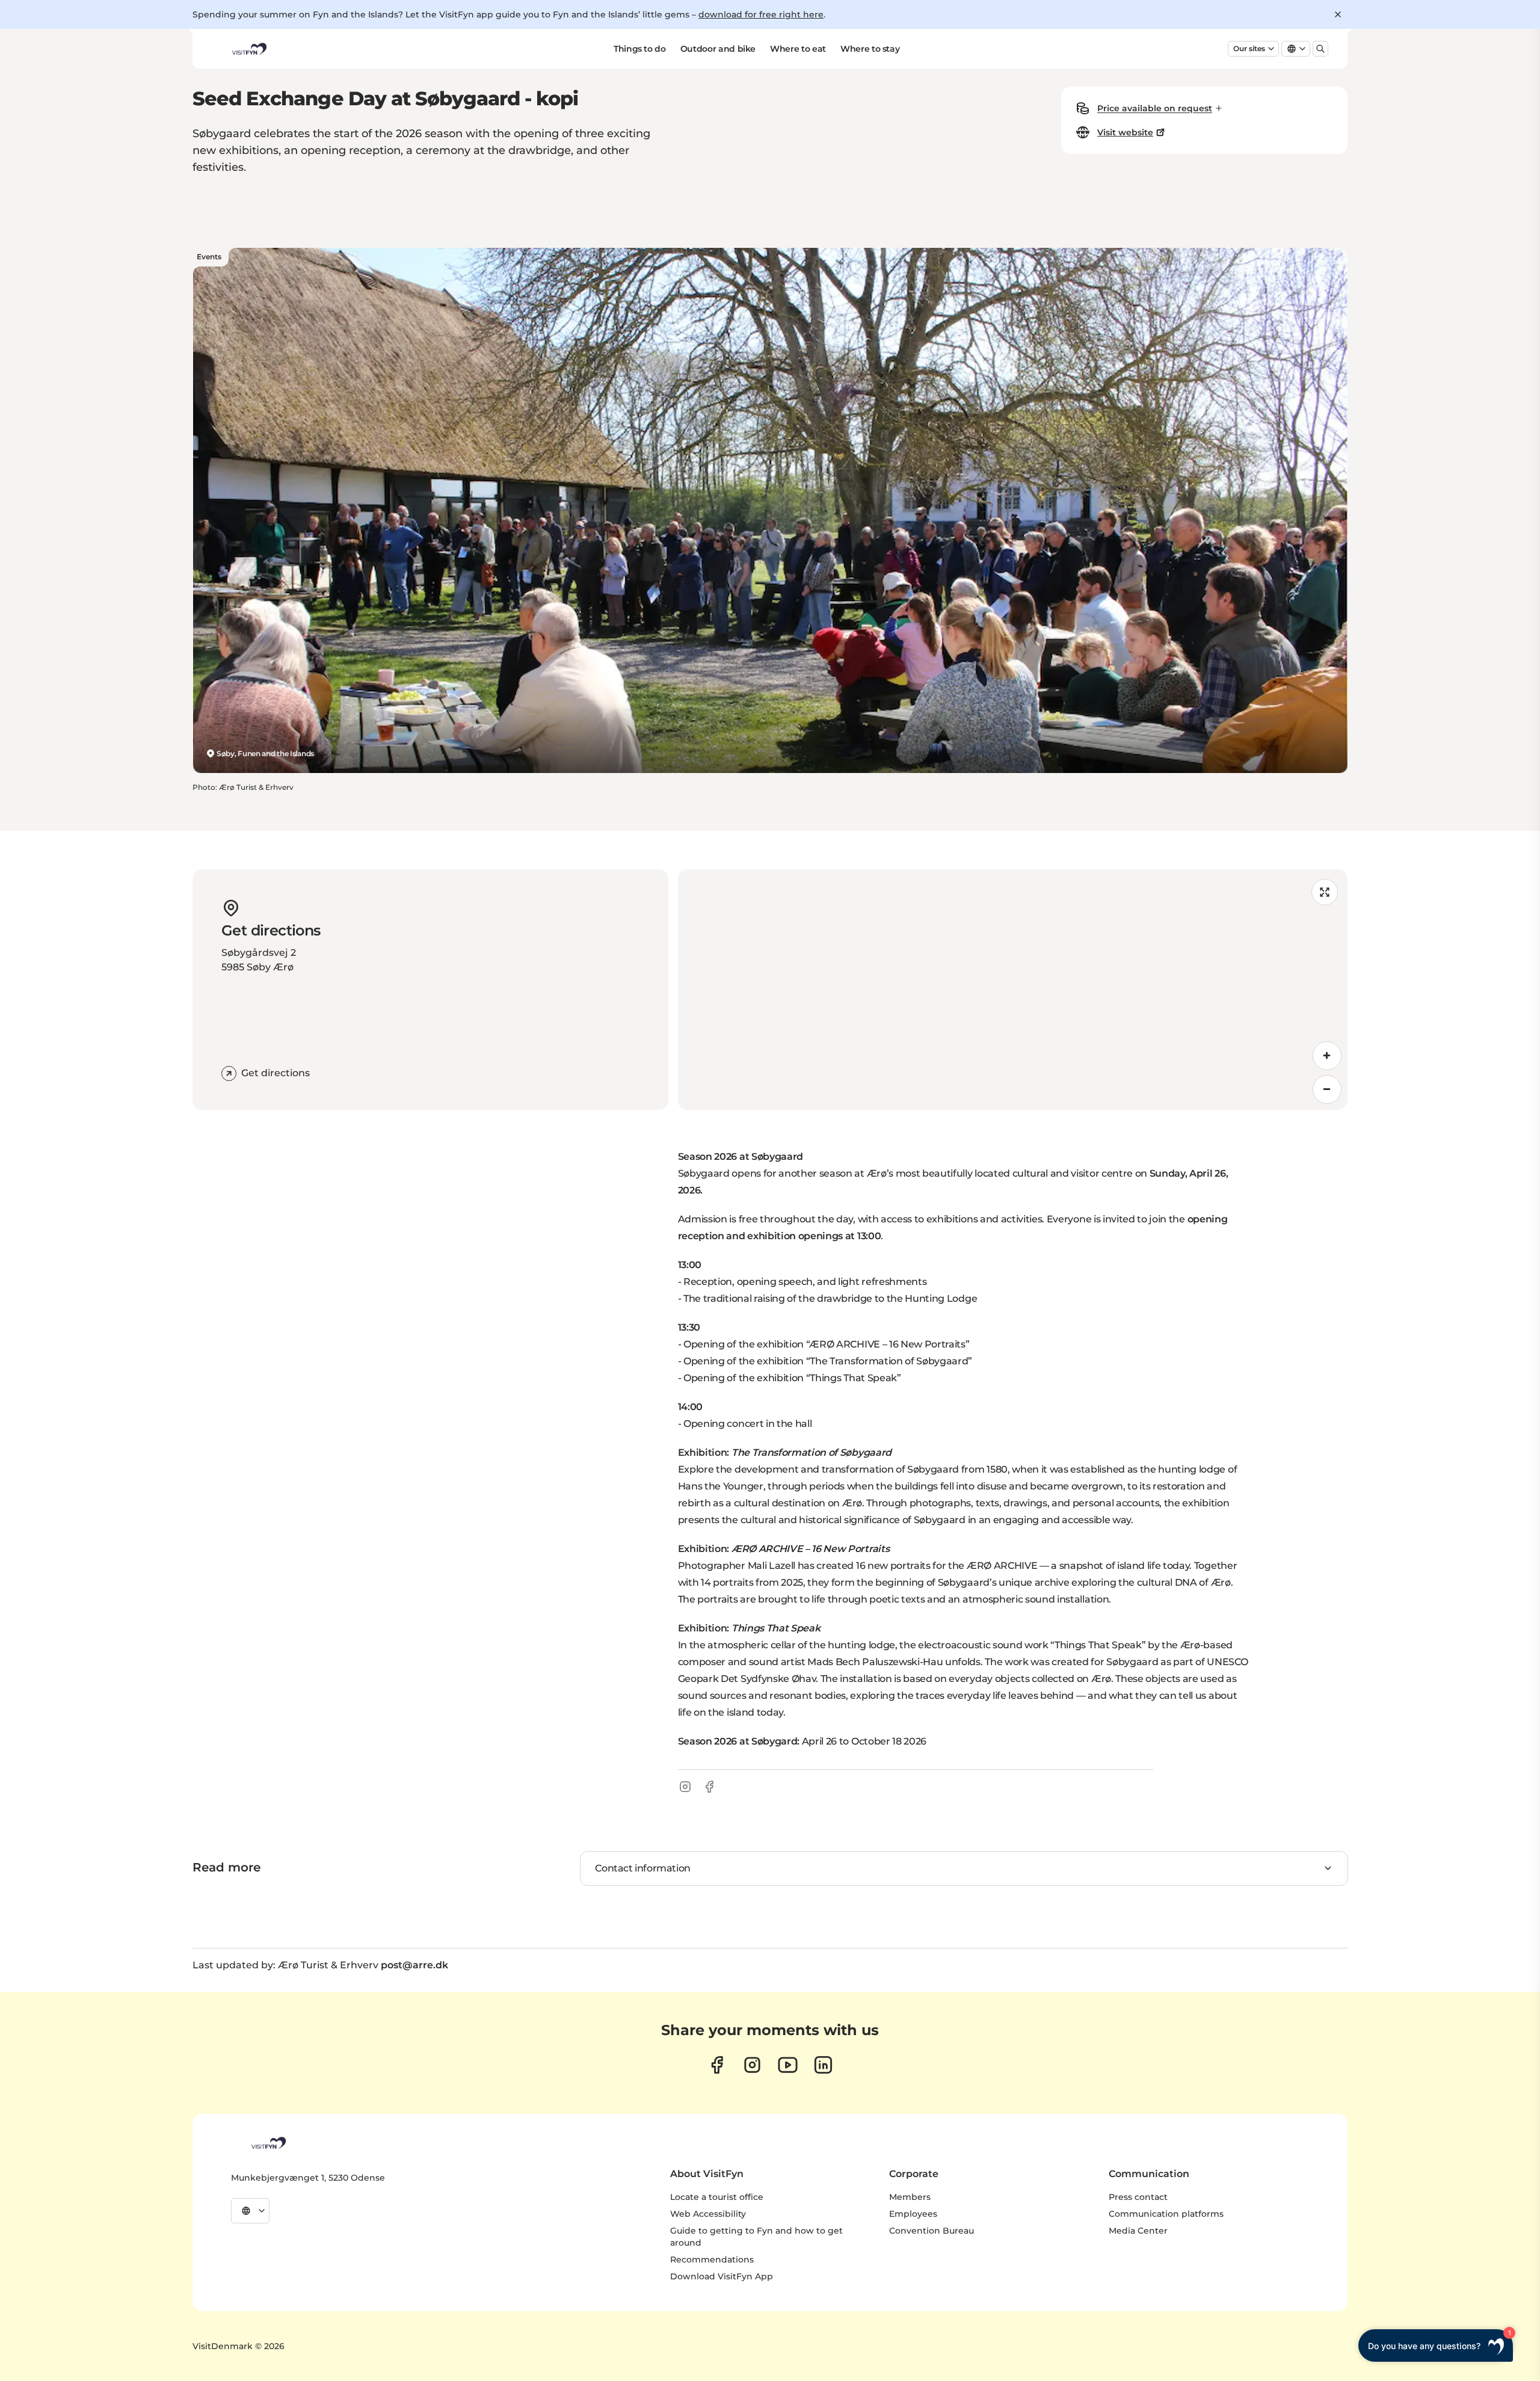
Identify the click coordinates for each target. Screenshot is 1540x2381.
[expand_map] (1325, 892)
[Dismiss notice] (1338, 14)
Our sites (1249, 48)
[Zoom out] (1327, 1089)
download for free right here (761, 14)
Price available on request (1155, 108)
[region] (1013, 990)
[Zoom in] (1327, 1056)
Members (910, 2197)
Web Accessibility (708, 2214)
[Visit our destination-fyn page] (823, 2065)
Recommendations (712, 2259)
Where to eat (798, 49)
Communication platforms (1166, 2214)
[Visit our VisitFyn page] (717, 2065)
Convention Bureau (932, 2231)
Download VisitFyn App (722, 2276)
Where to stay (870, 49)
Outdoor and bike (718, 49)
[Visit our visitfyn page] (752, 2065)
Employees (913, 2214)
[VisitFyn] (268, 2143)
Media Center (1138, 2231)
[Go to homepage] (248, 49)
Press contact (1138, 2197)
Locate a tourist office (717, 2197)
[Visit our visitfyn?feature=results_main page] (788, 2065)
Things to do (640, 49)
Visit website (1125, 132)
